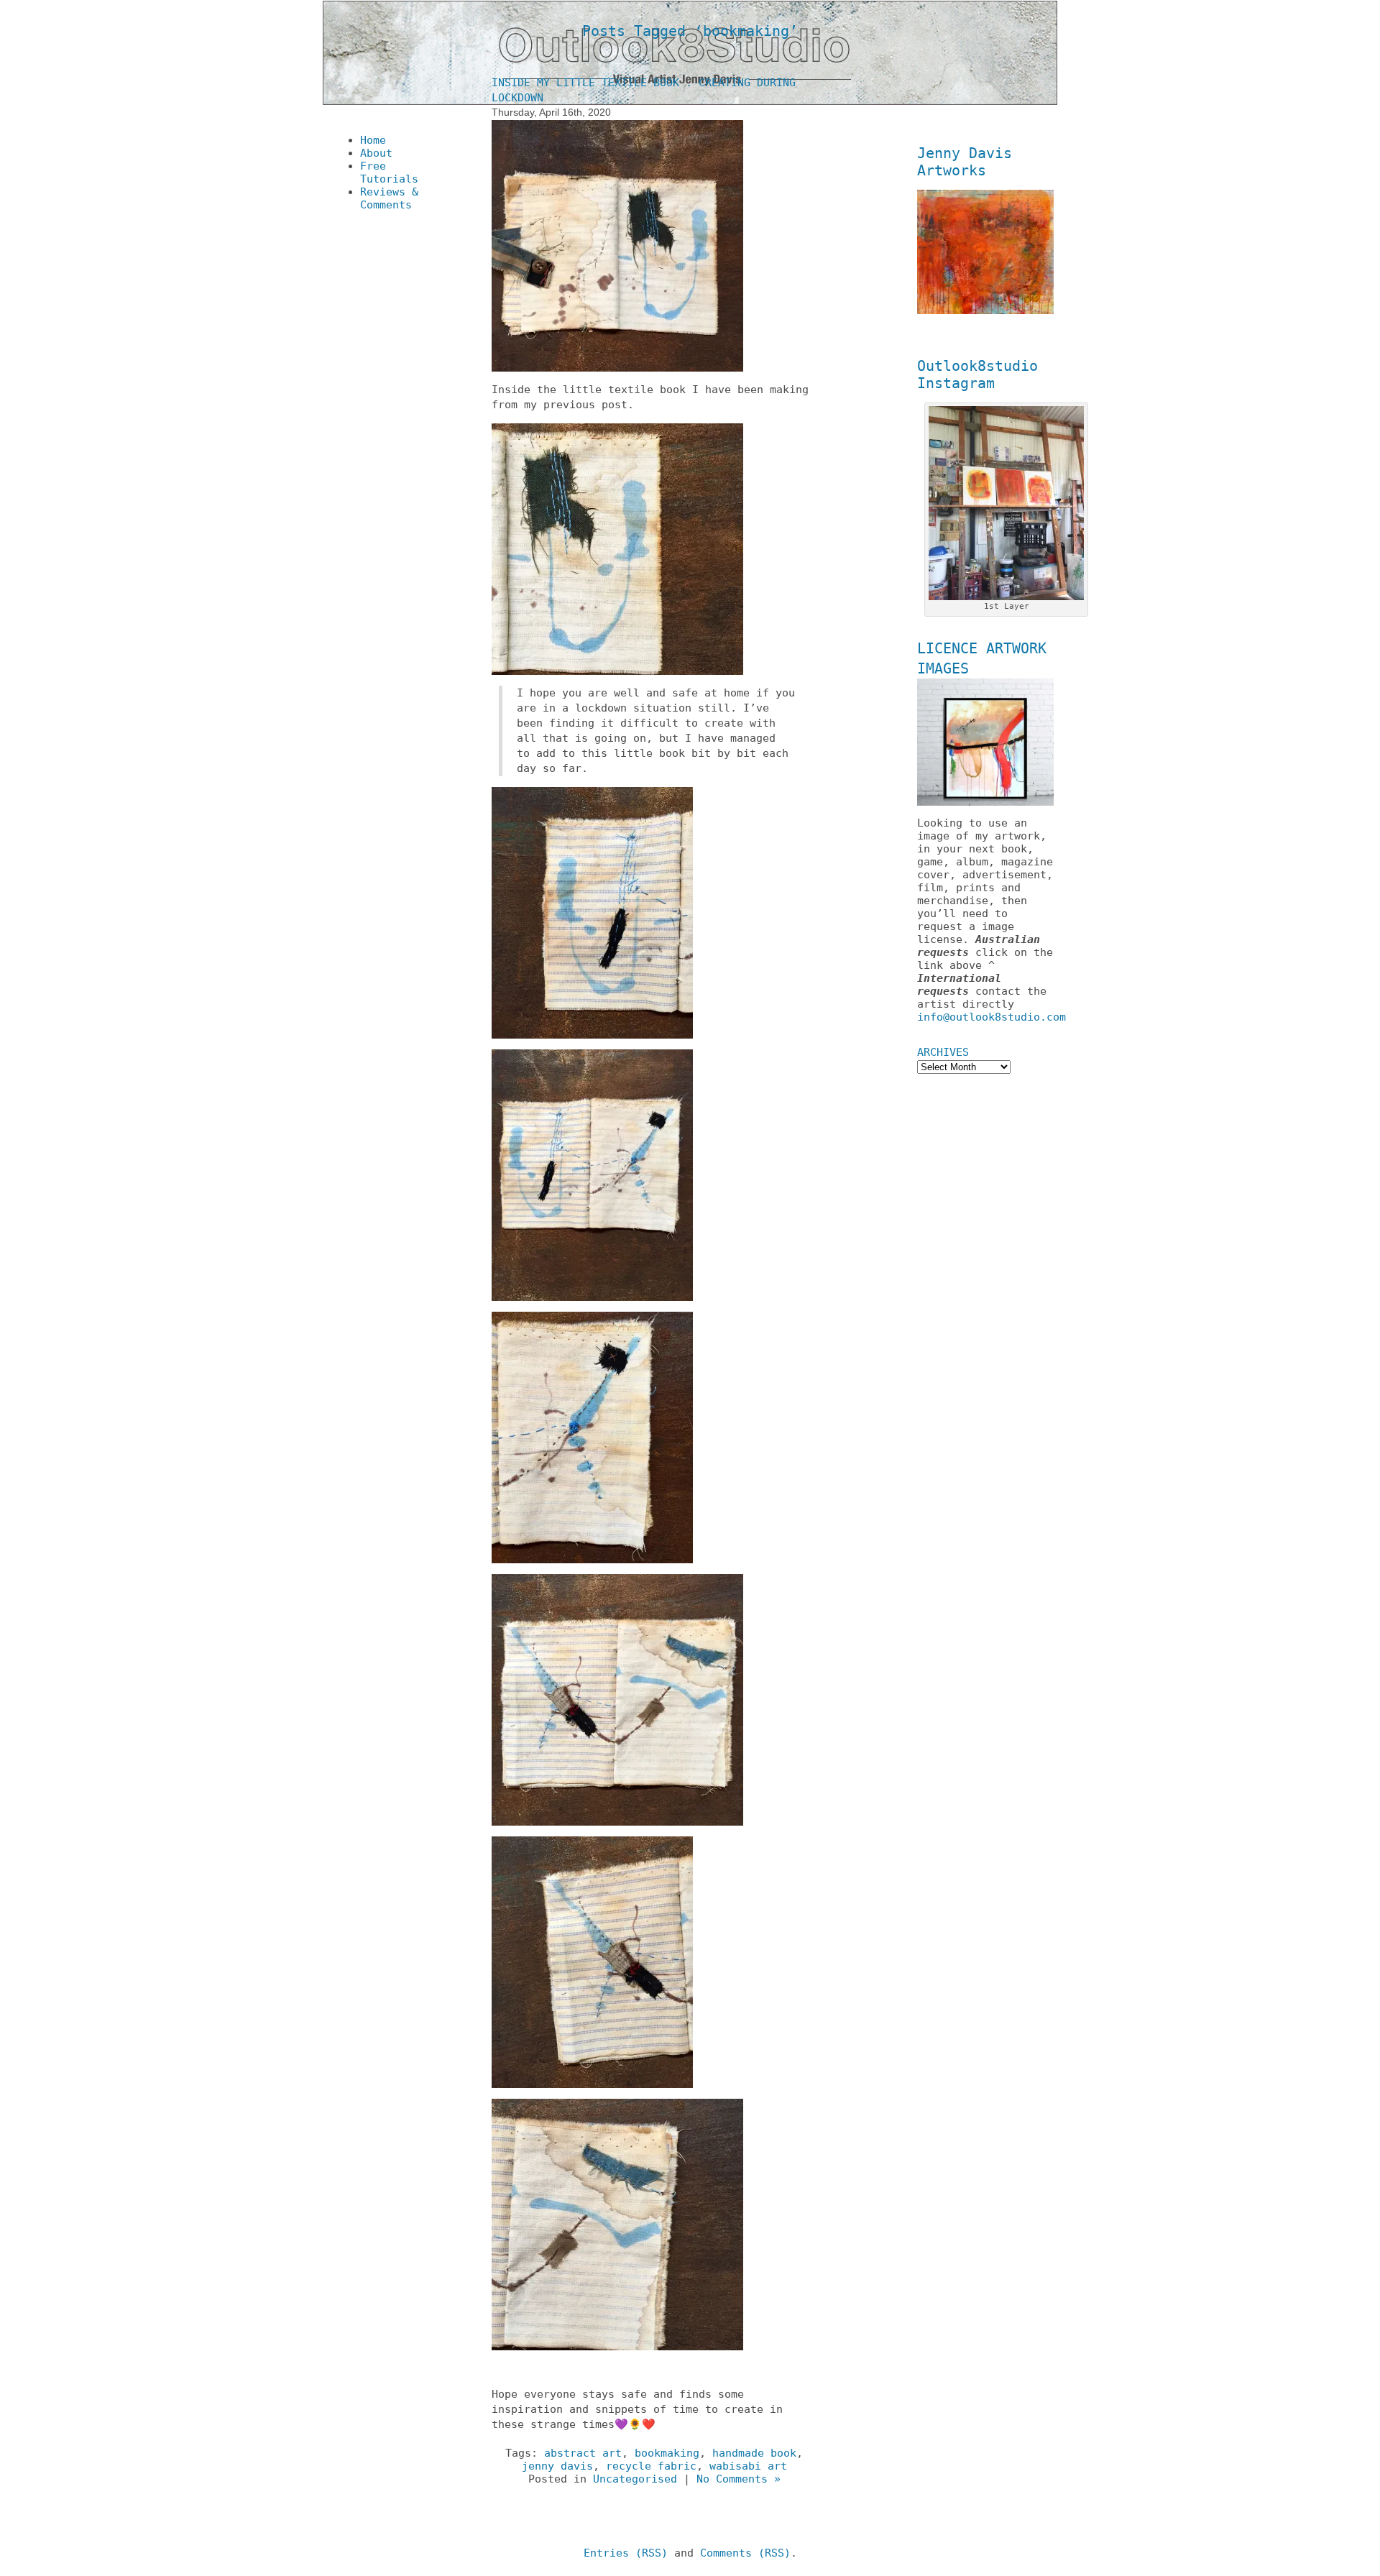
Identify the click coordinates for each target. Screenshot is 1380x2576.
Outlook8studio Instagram (977, 374)
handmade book (754, 2453)
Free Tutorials (389, 172)
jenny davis (557, 2466)
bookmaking (667, 2453)
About (376, 153)
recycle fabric (651, 2466)
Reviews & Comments (389, 198)
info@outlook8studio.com (992, 1017)
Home (373, 140)
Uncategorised (635, 2479)
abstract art (583, 2453)
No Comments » (739, 2479)
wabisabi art (748, 2466)
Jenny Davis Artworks (965, 162)
